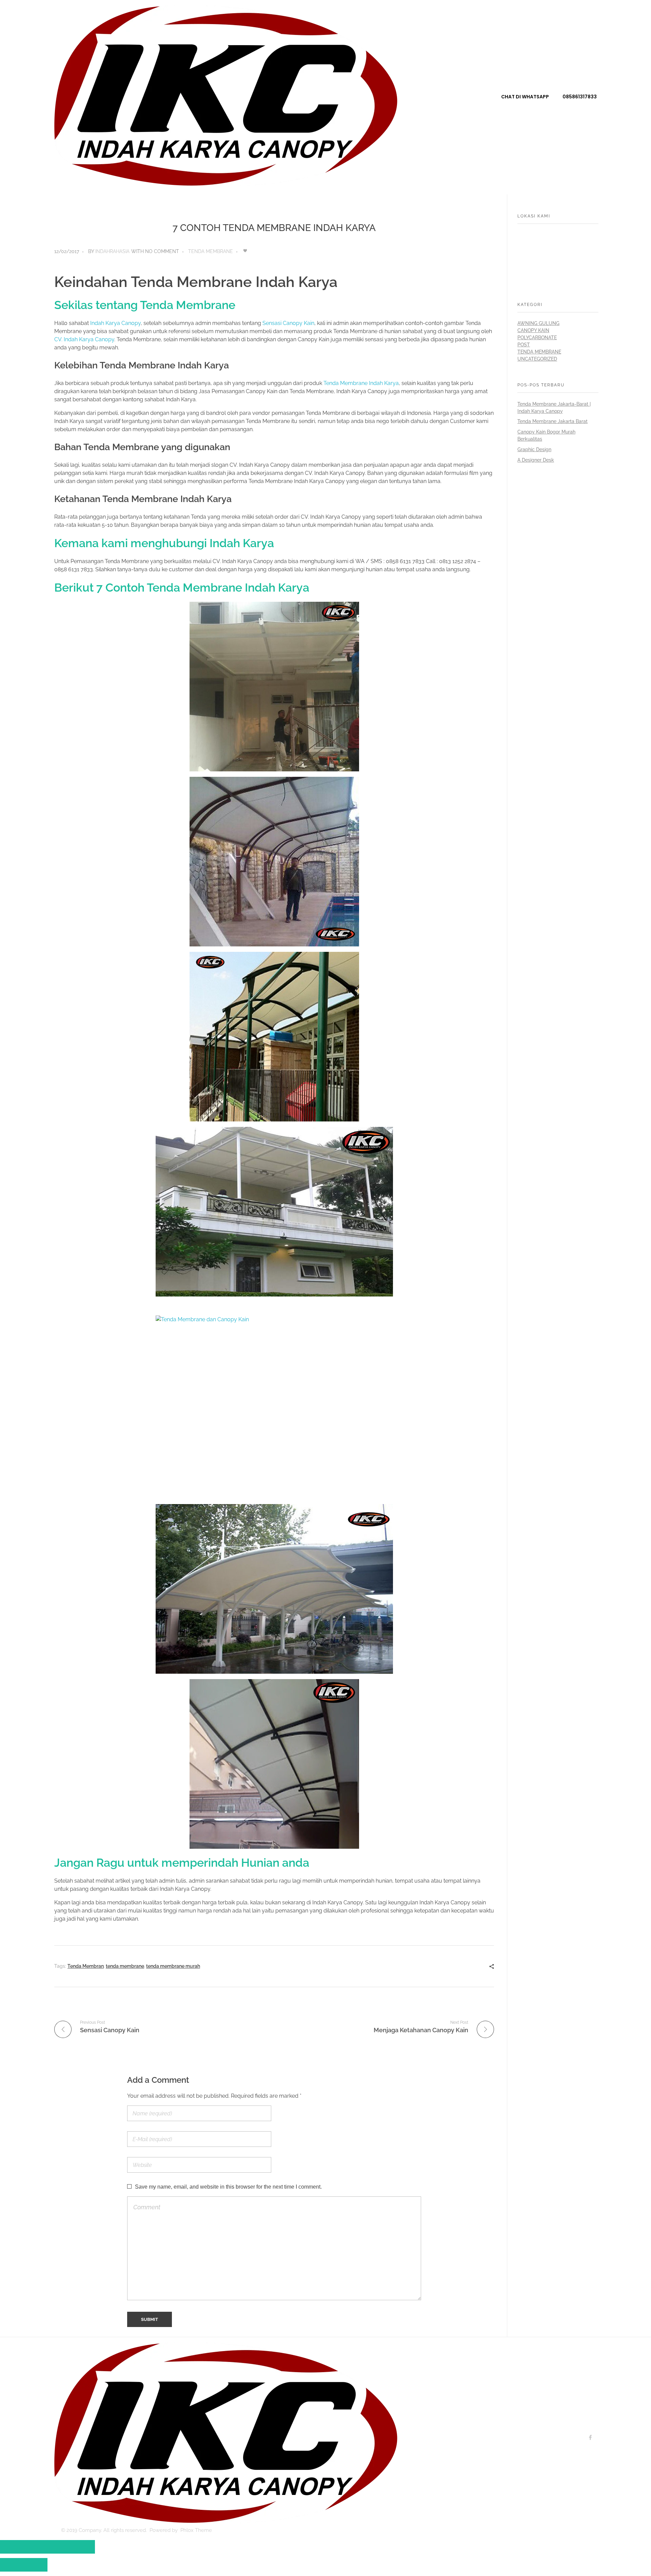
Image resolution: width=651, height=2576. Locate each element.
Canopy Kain (533, 330)
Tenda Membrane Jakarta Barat (553, 421)
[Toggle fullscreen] (59, 2547)
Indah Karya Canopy (115, 323)
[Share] (36, 2547)
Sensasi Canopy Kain (288, 323)
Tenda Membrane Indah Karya (361, 383)
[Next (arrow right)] (36, 2565)
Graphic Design (534, 449)
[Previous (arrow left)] (12, 2565)
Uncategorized (537, 359)
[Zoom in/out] (83, 2547)
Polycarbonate (537, 338)
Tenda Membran (86, 1966)
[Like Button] (245, 251)
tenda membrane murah (173, 1966)
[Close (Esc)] (12, 2547)
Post (524, 345)
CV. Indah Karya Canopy (84, 339)
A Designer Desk (536, 460)
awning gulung (538, 323)
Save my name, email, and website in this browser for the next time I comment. (228, 2187)
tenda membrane (125, 1966)
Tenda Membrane (211, 251)
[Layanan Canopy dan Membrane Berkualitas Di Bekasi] (226, 96)
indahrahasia (112, 251)
